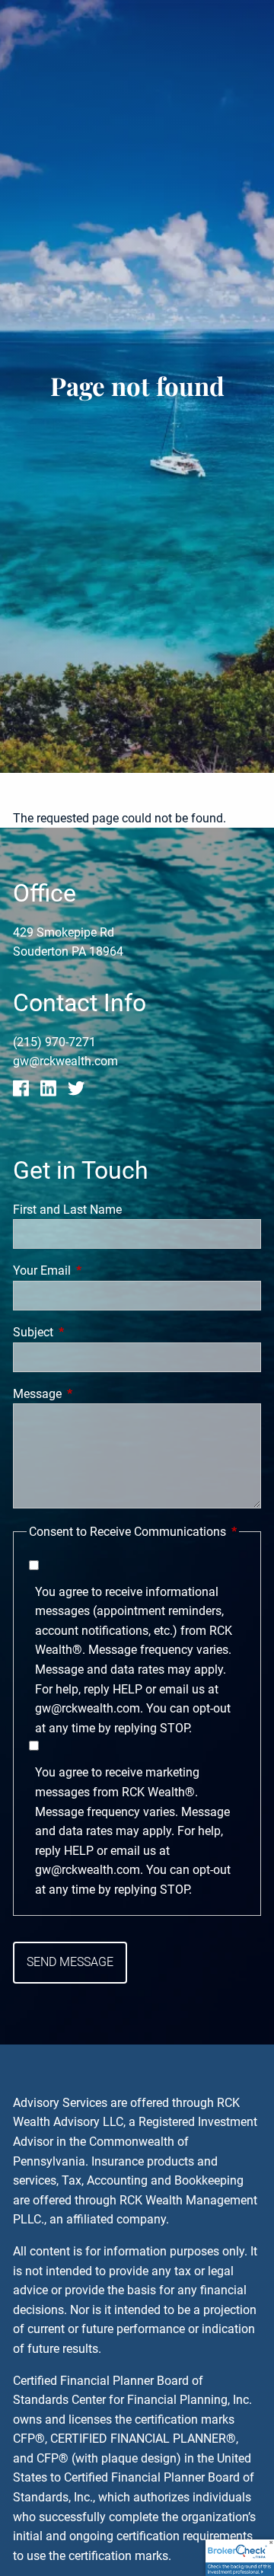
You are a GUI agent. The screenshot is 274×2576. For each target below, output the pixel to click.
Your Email (99, 1270)
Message (94, 1394)
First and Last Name (67, 1210)
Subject (90, 1332)
